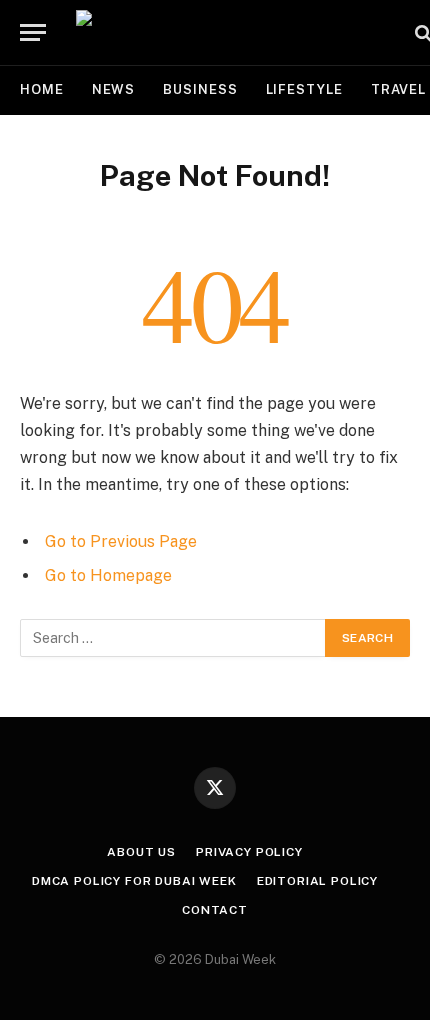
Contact (215, 910)
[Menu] (33, 32)
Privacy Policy (249, 852)
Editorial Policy (317, 881)
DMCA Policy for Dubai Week (134, 881)
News (114, 89)
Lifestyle (304, 89)
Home (42, 89)
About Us (141, 852)
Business (200, 89)
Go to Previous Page (121, 541)
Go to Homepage (108, 575)
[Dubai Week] (236, 32)
